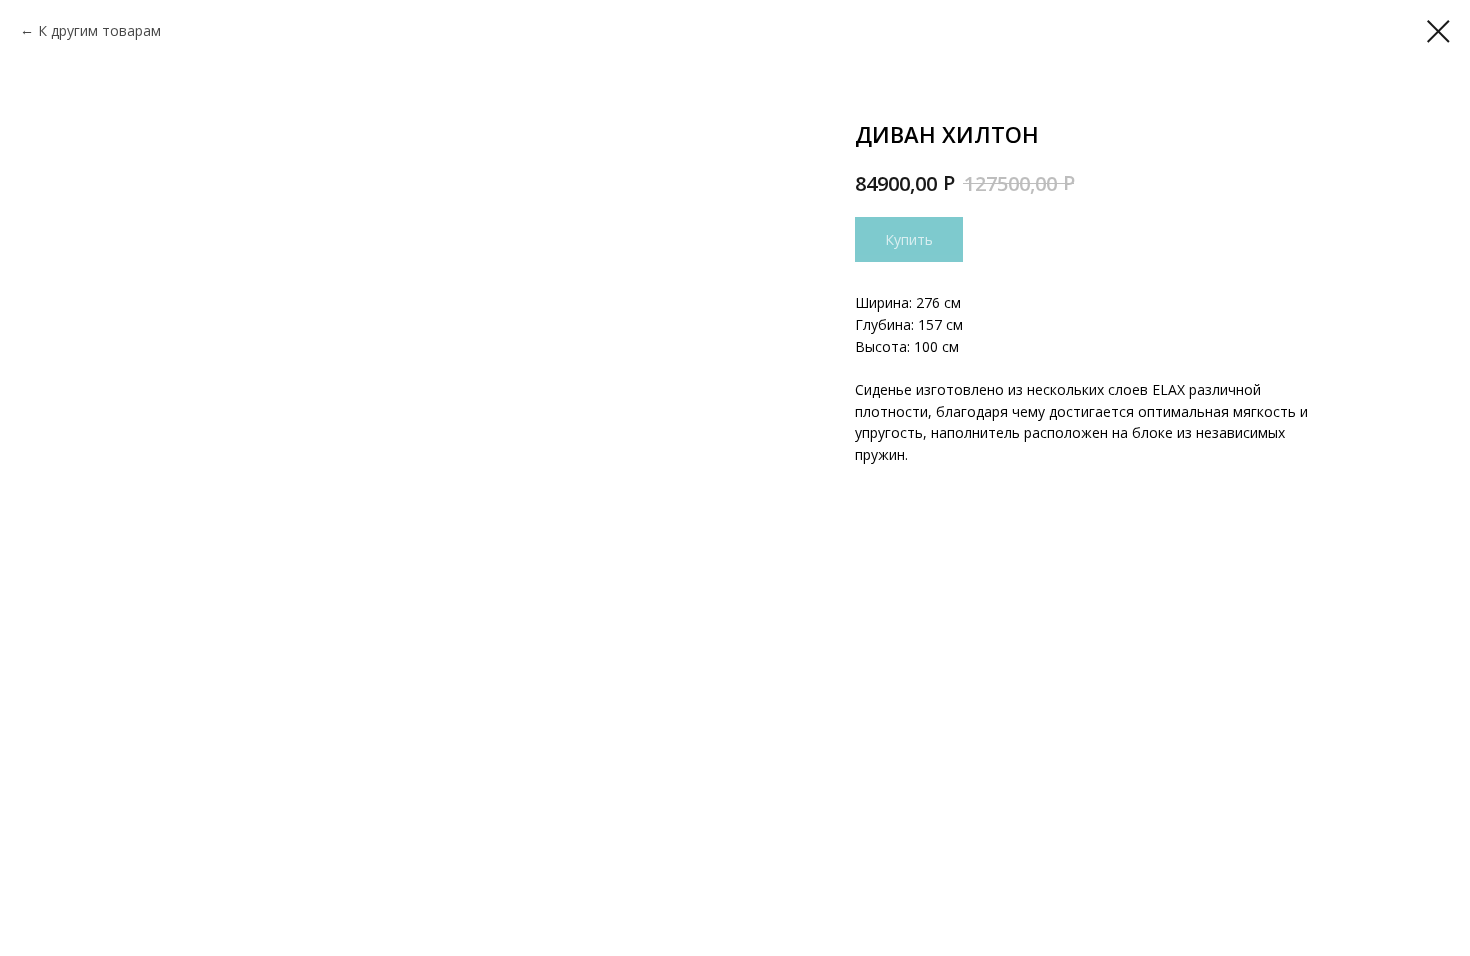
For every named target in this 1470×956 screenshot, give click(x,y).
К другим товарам (99, 30)
